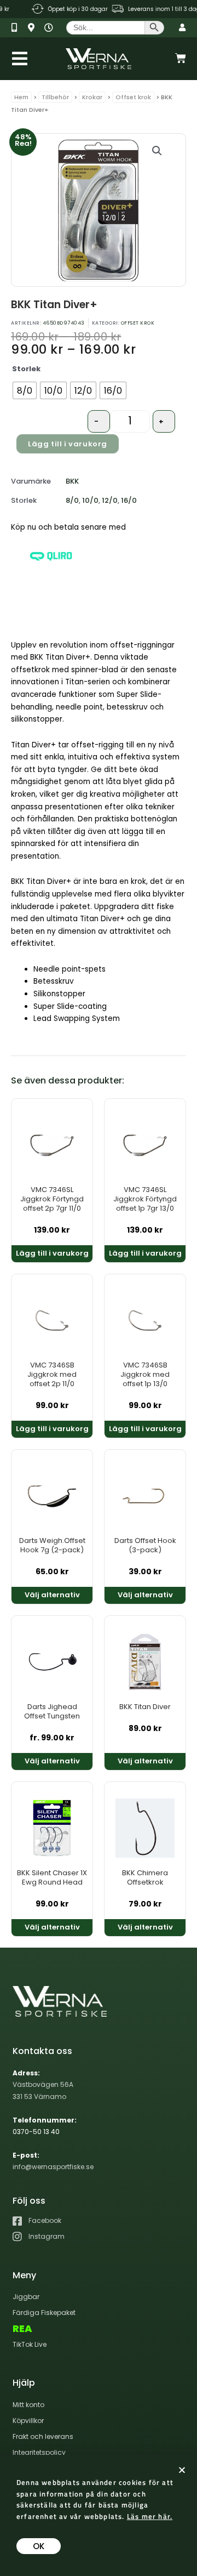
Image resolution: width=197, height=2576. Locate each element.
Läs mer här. (150, 2516)
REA (22, 2329)
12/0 (110, 500)
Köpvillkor (28, 2421)
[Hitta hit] (35, 28)
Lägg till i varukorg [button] (52, 1253)
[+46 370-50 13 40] (18, 28)
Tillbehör (55, 97)
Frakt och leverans (43, 2436)
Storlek (26, 369)
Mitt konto (28, 2405)
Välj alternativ (52, 1595)
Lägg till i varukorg (68, 444)
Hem (21, 97)
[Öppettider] (51, 28)
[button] (157, 151)
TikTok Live (30, 2344)
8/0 (72, 500)
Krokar (92, 97)
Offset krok (133, 97)
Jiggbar (26, 2297)
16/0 (129, 500)
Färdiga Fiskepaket (44, 2313)
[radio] (25, 390)
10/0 (90, 500)
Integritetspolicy (39, 2452)
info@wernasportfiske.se (53, 2167)
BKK (72, 481)
